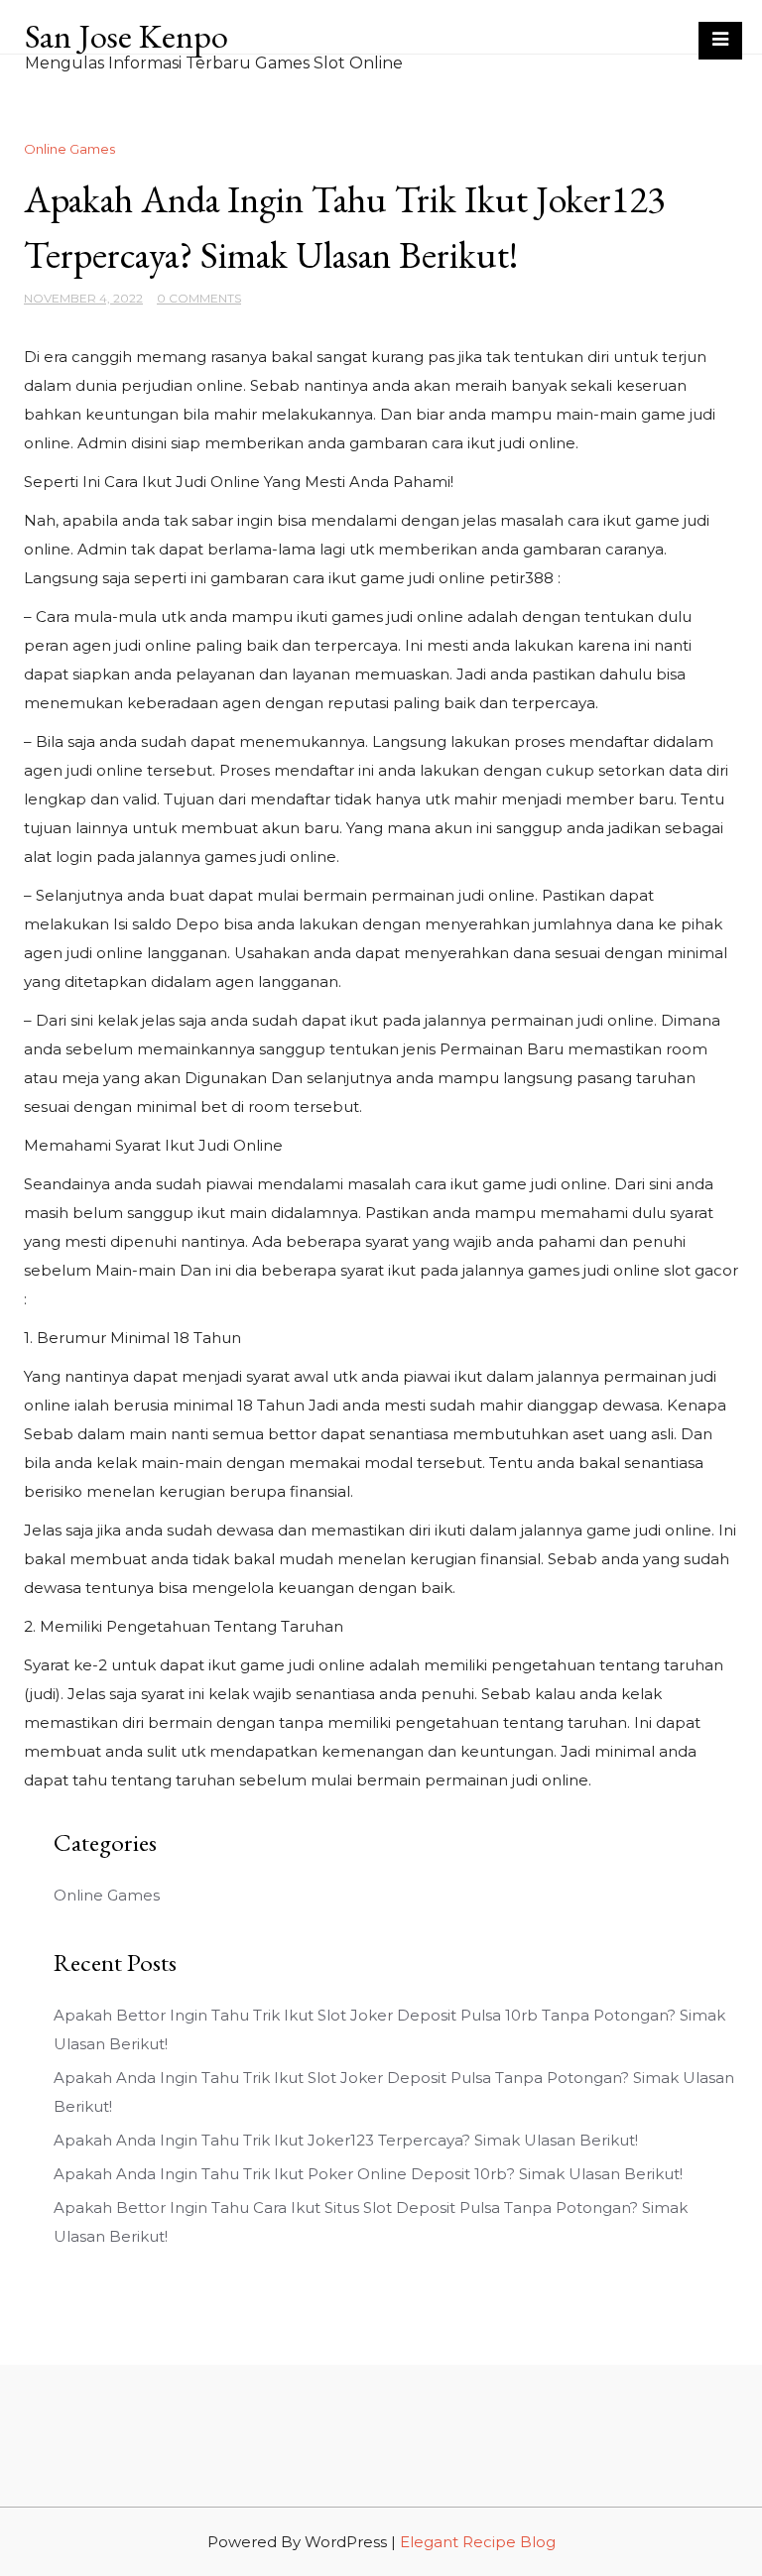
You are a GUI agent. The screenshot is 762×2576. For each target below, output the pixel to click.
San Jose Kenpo (127, 36)
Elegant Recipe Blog (478, 2542)
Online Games (69, 149)
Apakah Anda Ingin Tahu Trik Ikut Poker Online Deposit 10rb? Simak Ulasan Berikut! (368, 2174)
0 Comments (199, 298)
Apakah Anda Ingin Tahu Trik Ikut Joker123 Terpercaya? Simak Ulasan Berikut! (346, 2140)
